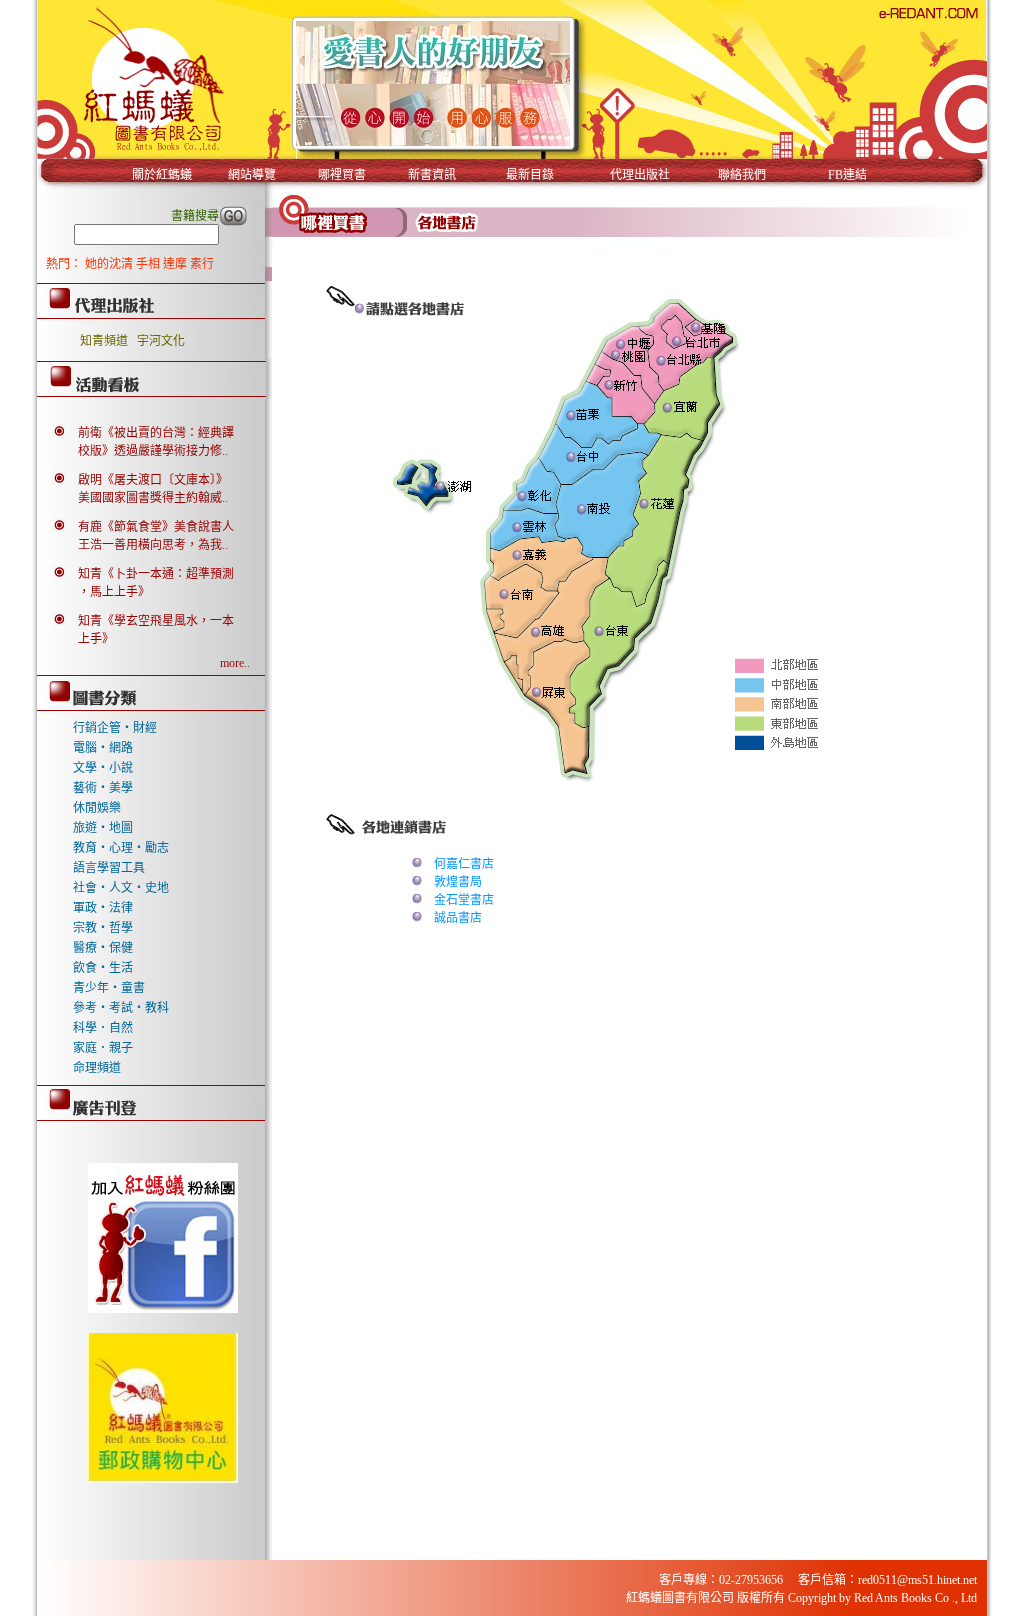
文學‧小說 (103, 768)
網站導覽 (252, 175)
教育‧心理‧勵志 (121, 848)
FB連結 (847, 175)
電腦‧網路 (103, 748)
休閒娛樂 (97, 808)
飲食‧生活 (103, 968)
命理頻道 (97, 1068)
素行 (202, 264)
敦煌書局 (458, 882)
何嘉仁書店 (464, 864)
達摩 (176, 264)
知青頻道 (104, 341)
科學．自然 (103, 1028)
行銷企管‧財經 (115, 728)
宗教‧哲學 (103, 928)
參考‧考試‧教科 (121, 1008)
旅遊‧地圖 (103, 828)
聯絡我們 (742, 175)
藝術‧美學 (103, 788)
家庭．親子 (103, 1048)
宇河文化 (161, 341)
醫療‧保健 (103, 948)
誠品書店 (458, 918)
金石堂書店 (464, 900)
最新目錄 (530, 175)
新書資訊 (432, 175)
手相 (149, 264)
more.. (235, 663)
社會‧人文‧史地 (121, 888)
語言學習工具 (109, 868)
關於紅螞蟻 (162, 175)
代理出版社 (640, 175)
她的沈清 (110, 264)
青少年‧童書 (109, 988)
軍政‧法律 (103, 908)
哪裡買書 (342, 175)
